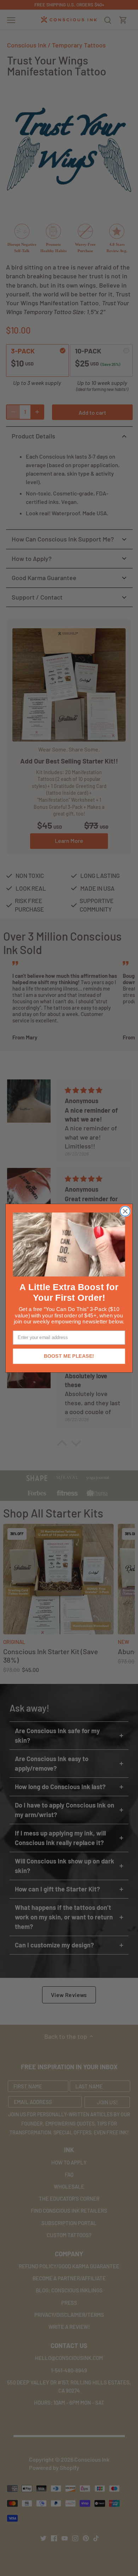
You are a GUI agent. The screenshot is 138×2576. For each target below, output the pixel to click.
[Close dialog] (125, 1211)
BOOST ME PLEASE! (69, 1356)
